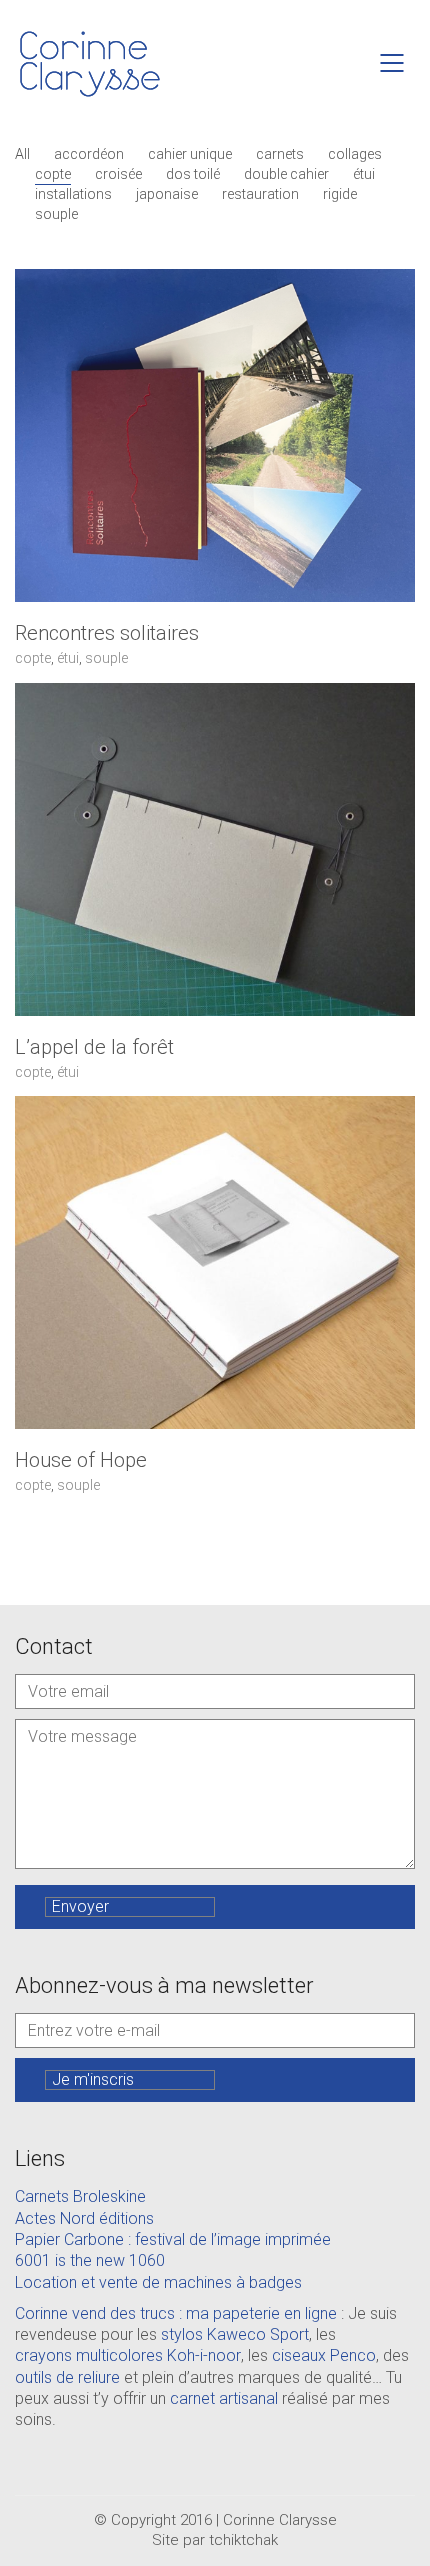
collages (355, 154)
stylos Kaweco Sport (235, 2334)
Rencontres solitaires (107, 633)
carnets (280, 154)
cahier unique (190, 154)
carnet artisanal (224, 2398)
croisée (118, 174)
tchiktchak (243, 2540)
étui (364, 174)
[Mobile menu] (393, 63)
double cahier (286, 174)
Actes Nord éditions (84, 2218)
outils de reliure (67, 2377)
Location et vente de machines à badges (158, 2282)
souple (56, 214)
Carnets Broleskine (80, 2196)
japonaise (167, 194)
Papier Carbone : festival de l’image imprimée (173, 2239)
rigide (340, 194)
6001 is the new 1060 (90, 2260)
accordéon (89, 154)
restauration (260, 194)
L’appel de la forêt (94, 1047)
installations (73, 194)
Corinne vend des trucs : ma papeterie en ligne (176, 2313)
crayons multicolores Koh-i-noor (128, 2355)
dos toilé (193, 174)
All (22, 154)
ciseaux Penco (324, 2355)
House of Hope (81, 1460)
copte (53, 174)
